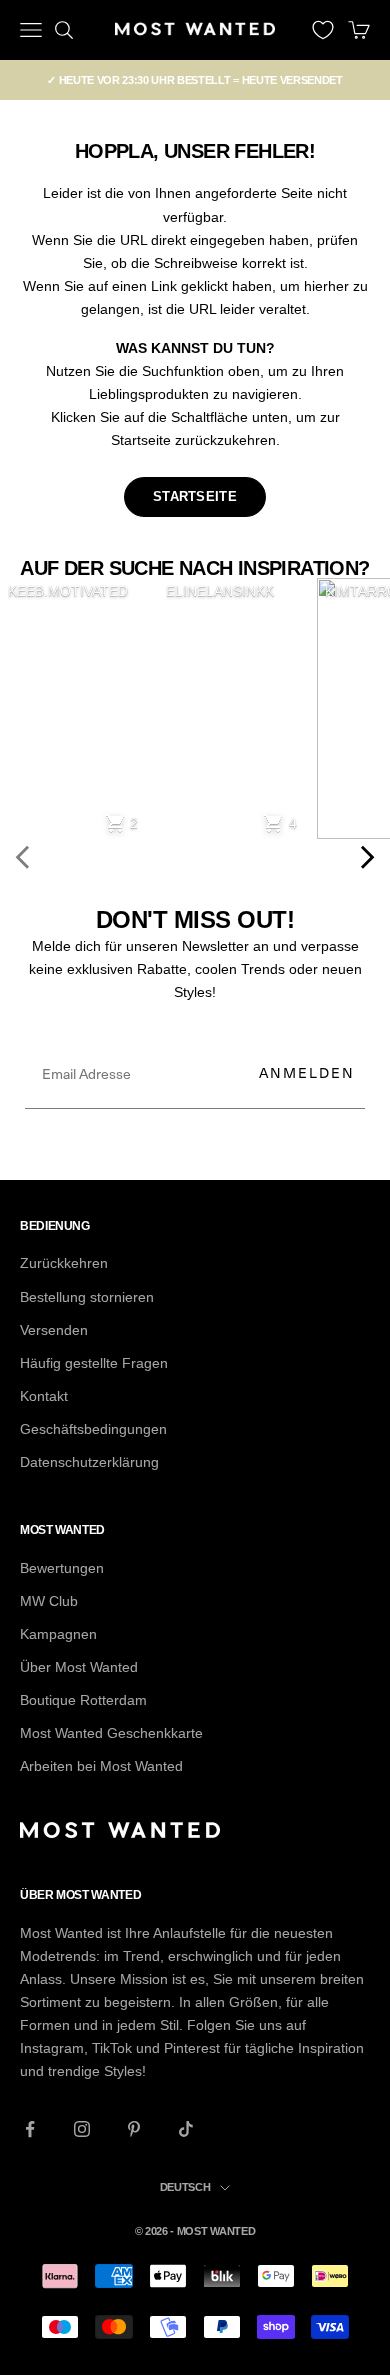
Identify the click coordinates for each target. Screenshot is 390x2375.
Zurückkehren (64, 1263)
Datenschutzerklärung (89, 1462)
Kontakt (44, 1396)
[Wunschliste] (323, 30)
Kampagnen (58, 1634)
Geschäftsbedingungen (93, 1429)
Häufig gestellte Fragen (94, 1363)
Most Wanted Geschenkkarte (111, 1733)
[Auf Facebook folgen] (30, 2129)
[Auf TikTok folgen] (186, 2129)
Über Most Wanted (79, 1667)
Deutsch (185, 2187)
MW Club (49, 1601)
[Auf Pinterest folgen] (134, 2129)
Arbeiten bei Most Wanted (101, 1766)
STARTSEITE (195, 496)
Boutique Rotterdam (83, 1700)
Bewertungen (62, 1568)
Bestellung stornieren (87, 1297)
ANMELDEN (307, 1072)
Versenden (54, 1330)
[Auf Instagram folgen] (82, 2129)
